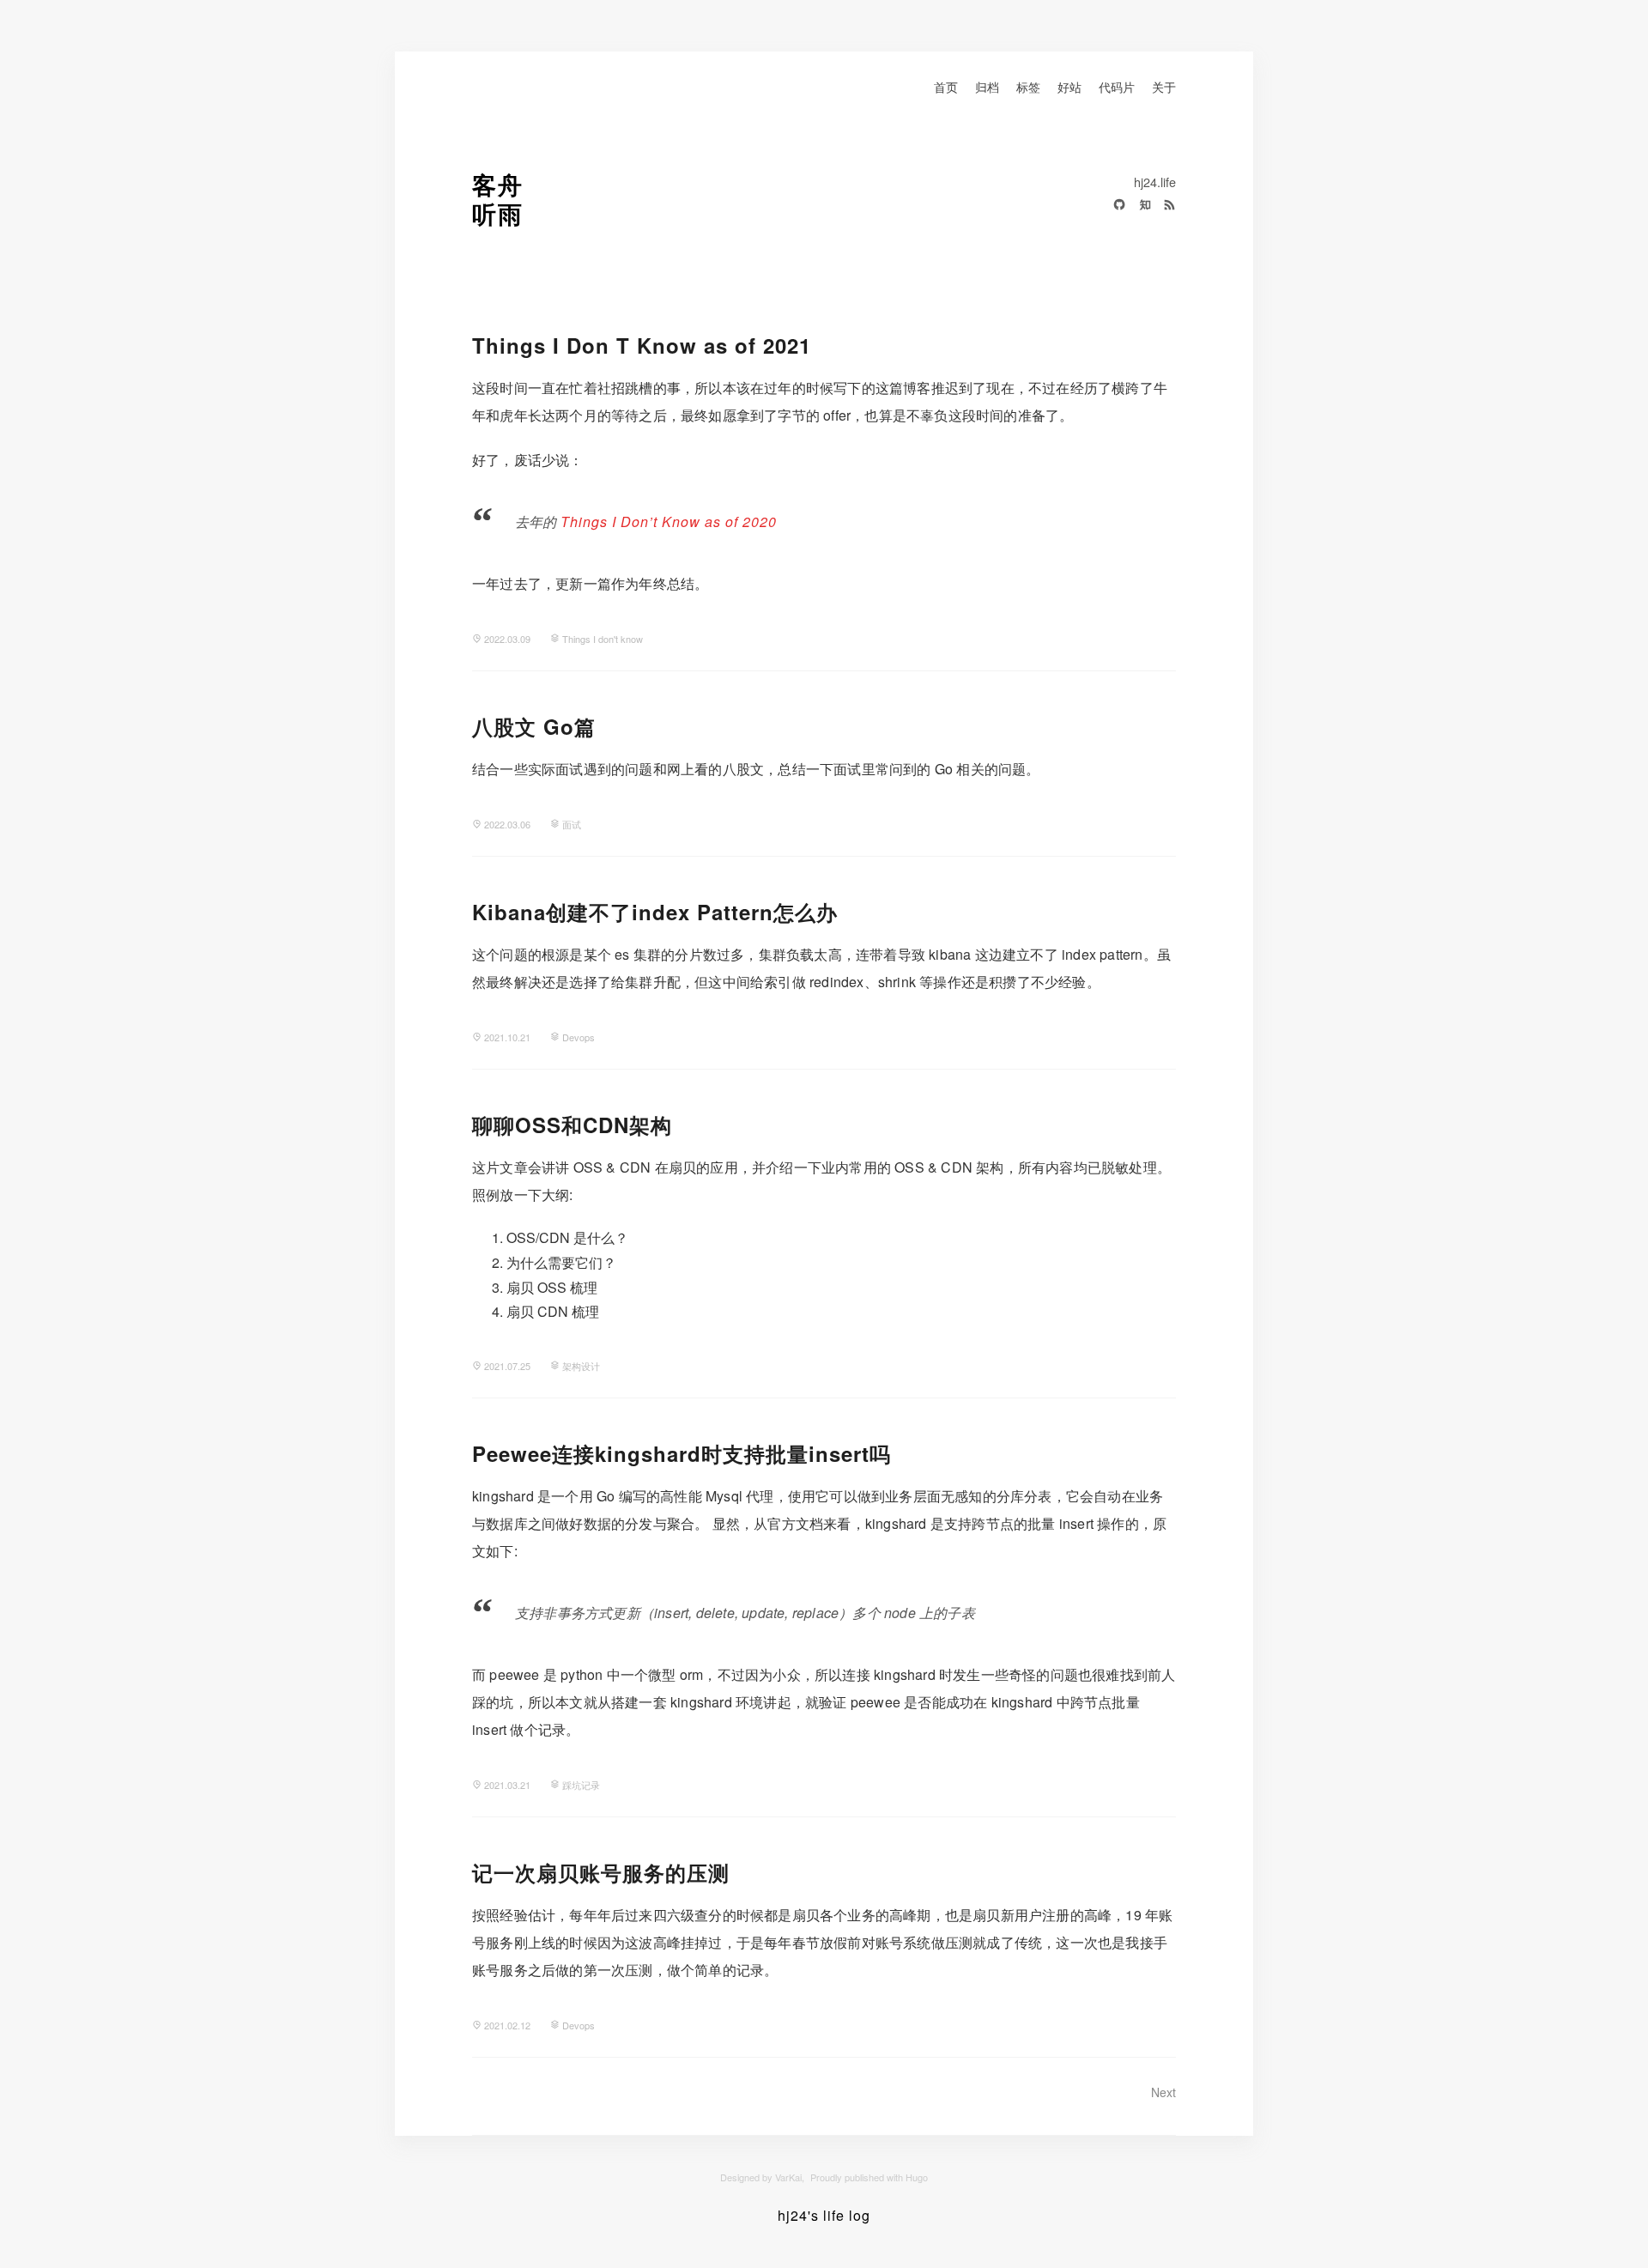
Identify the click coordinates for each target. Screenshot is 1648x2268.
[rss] (1165, 207)
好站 (1069, 86)
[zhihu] (1140, 207)
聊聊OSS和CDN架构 (572, 1125)
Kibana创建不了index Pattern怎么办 (655, 912)
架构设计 (581, 1366)
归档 (987, 86)
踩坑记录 (581, 1785)
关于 (1164, 86)
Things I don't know (603, 639)
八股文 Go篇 (534, 726)
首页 (946, 86)
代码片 (1117, 86)
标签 (1028, 86)
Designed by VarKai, (762, 2177)
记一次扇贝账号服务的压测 (601, 1872)
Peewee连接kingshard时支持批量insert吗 (682, 1453)
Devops (579, 1037)
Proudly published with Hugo (869, 2177)
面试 (572, 824)
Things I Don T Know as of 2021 (642, 345)
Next (1163, 2092)
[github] (1115, 207)
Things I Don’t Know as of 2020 (669, 522)
